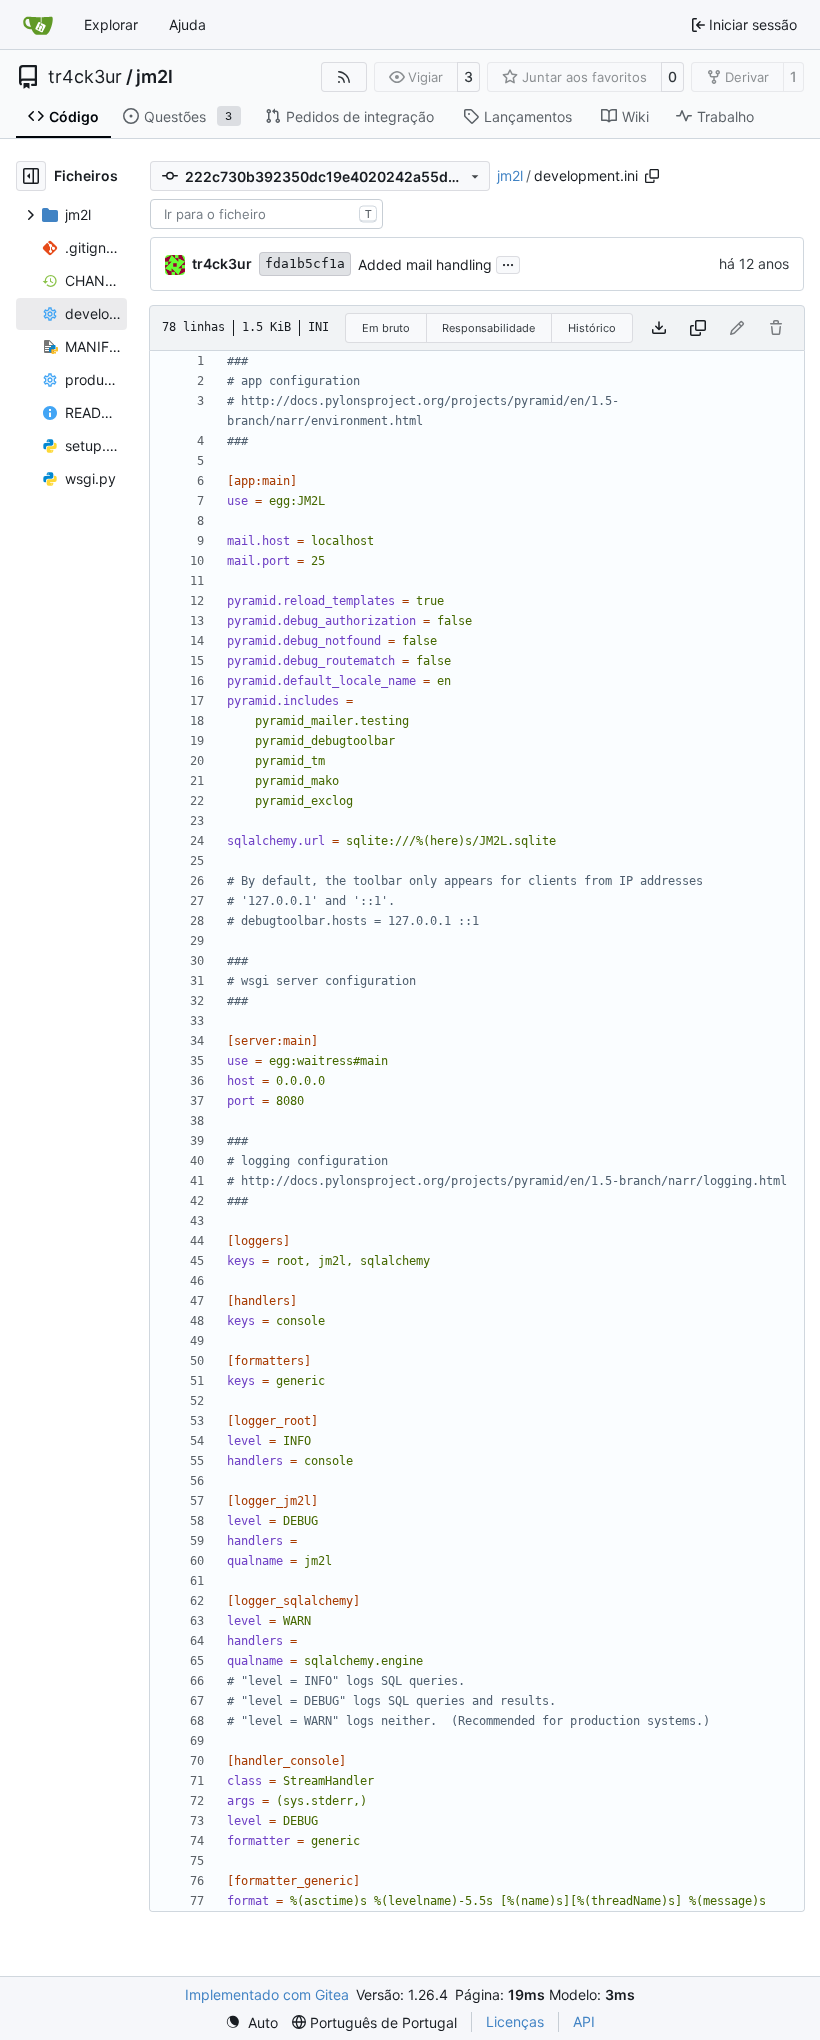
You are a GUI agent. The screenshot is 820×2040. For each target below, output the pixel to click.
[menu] (251, 2022)
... (508, 262)
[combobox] (266, 214)
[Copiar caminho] (652, 176)
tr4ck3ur (85, 77)
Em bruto (386, 328)
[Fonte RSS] (344, 77)
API (584, 2021)
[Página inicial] (38, 25)
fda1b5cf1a (305, 263)
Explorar (111, 24)
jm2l (154, 77)
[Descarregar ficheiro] (659, 328)
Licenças (515, 2021)
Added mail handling (425, 264)
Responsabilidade (488, 328)
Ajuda (187, 24)
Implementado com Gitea (267, 1994)
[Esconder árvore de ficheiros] (31, 176)
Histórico (592, 328)
